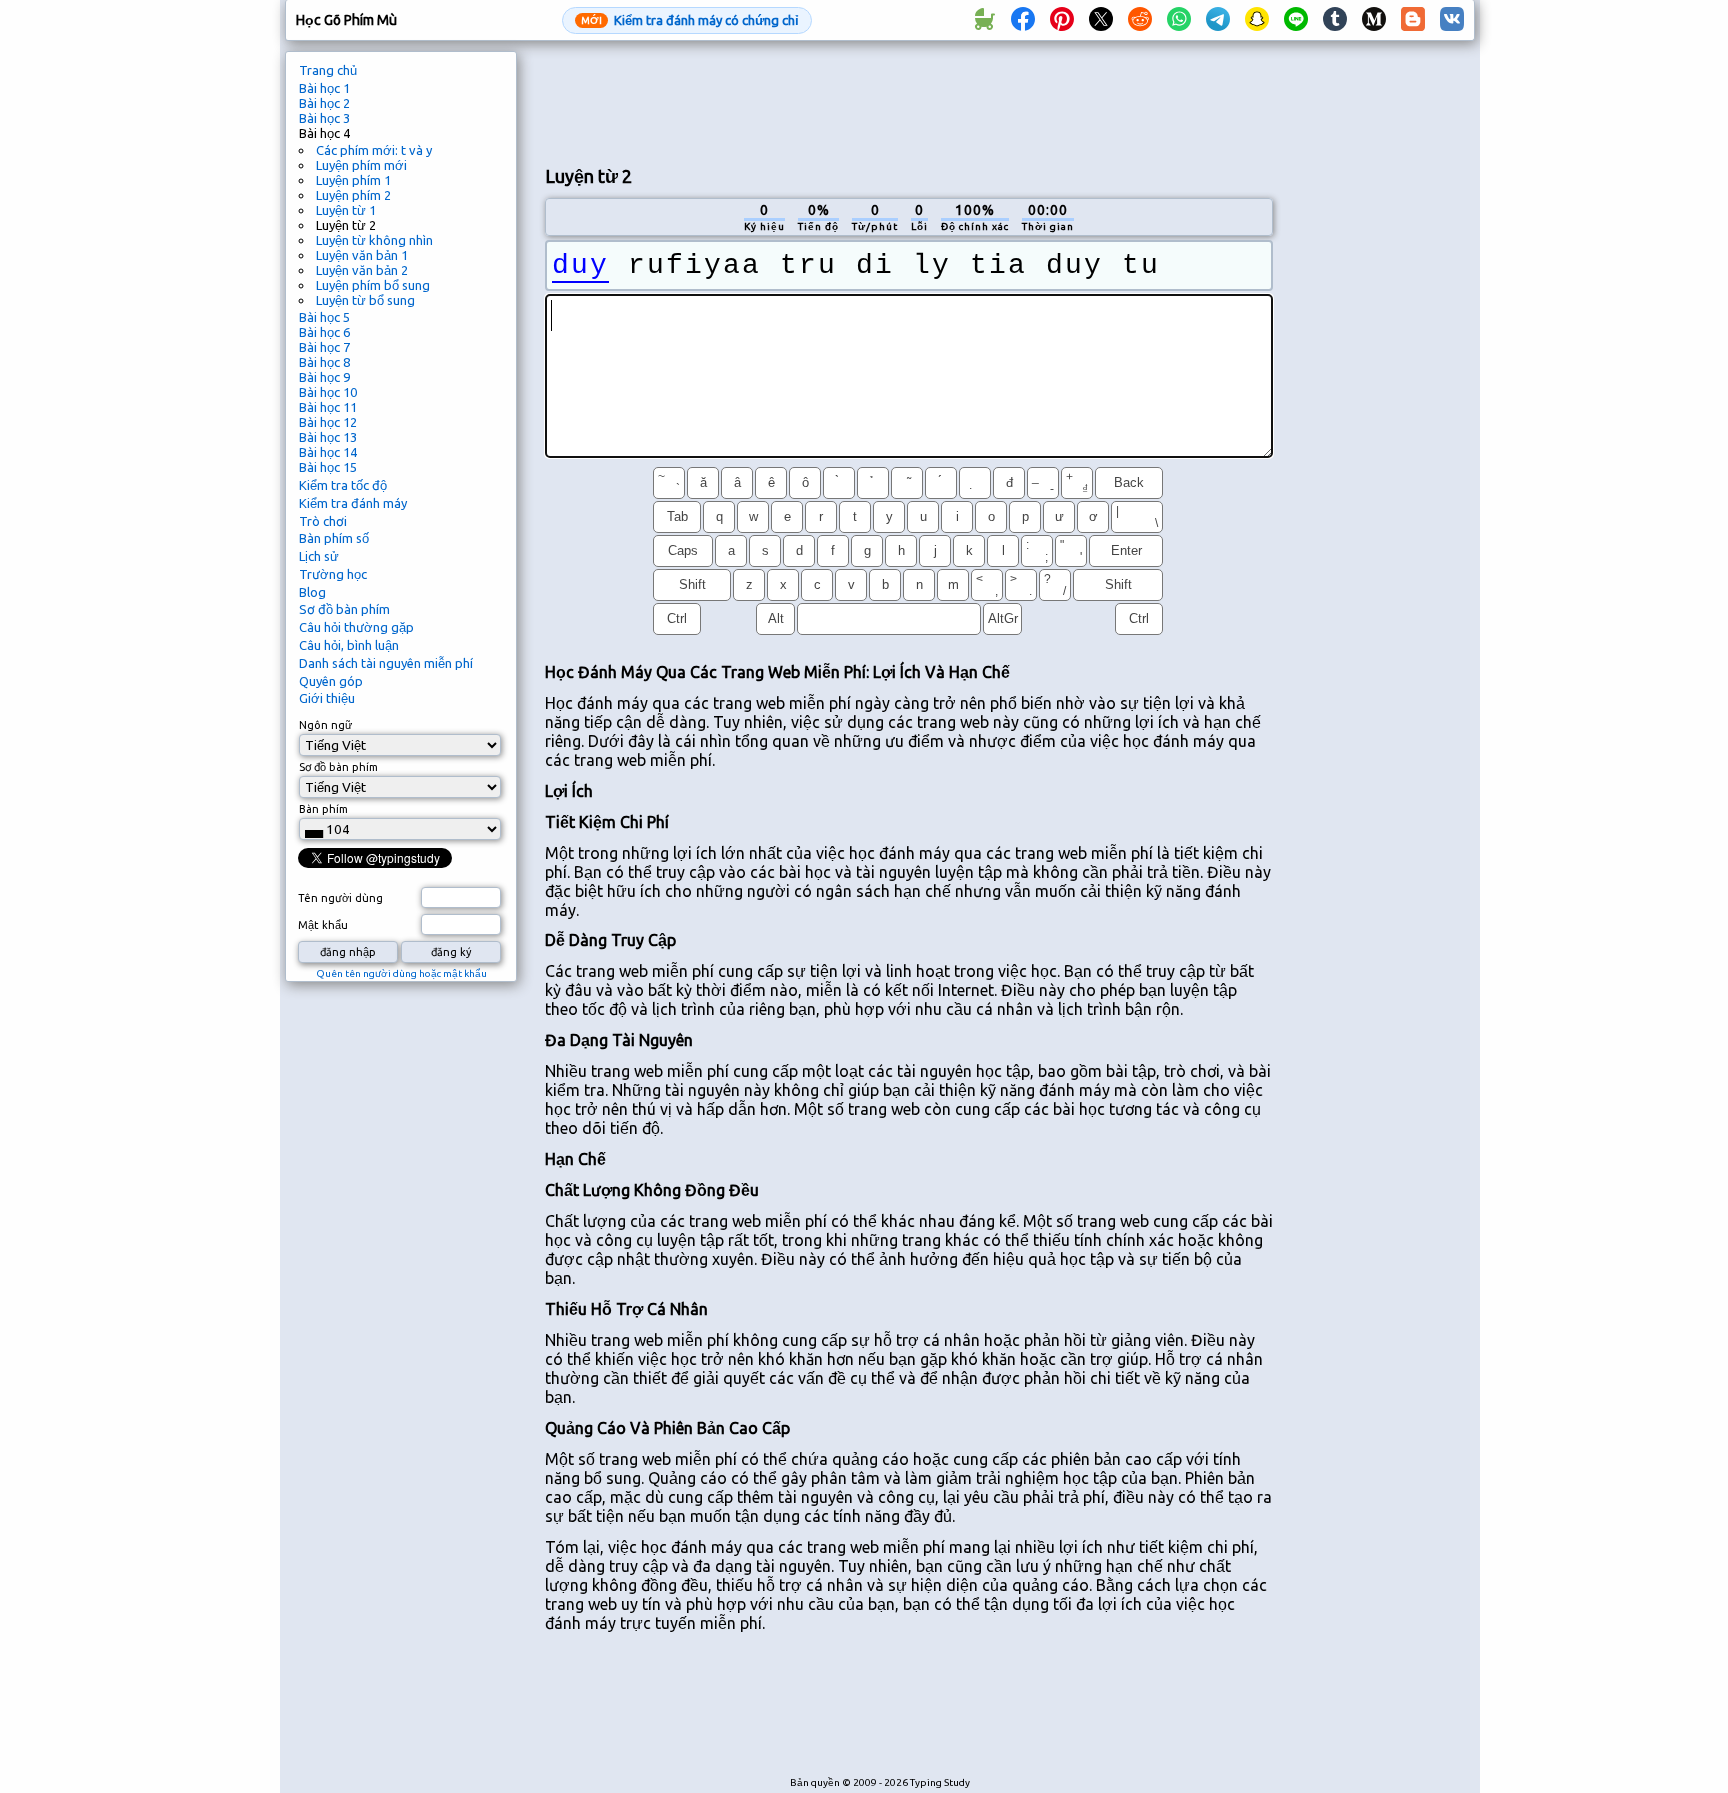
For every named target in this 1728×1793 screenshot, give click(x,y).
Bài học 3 (324, 118)
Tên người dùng (340, 898)
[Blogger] (1413, 20)
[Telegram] (1218, 20)
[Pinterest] (1062, 20)
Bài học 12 (328, 422)
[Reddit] (1140, 20)
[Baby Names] (984, 20)
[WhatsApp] (1179, 20)
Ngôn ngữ (325, 725)
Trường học (333, 574)
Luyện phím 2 (353, 195)
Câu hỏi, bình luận (349, 645)
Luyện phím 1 (353, 180)
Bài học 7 (324, 347)
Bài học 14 (328, 452)
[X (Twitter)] (1101, 20)
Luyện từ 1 (346, 210)
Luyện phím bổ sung (373, 285)
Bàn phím (323, 809)
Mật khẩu (323, 925)
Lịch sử (319, 556)
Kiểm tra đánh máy (353, 503)
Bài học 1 (324, 88)
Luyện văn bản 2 (362, 270)
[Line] (1296, 20)
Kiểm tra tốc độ (343, 485)
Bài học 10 (328, 392)
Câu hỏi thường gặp (356, 627)
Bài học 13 (328, 437)
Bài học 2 (324, 103)
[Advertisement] (909, 101)
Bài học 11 (328, 407)
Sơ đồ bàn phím (344, 609)
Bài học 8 (324, 362)
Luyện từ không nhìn (374, 240)
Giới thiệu (327, 698)
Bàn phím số (334, 538)
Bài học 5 (324, 317)
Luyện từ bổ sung (365, 300)
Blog (312, 592)
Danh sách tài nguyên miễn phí (386, 663)
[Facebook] (1023, 20)
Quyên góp (331, 681)
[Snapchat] (1257, 20)
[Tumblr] (1335, 20)
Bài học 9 (324, 377)
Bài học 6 (324, 332)
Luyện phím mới (361, 165)
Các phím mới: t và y (374, 150)
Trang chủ (328, 70)
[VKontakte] (1452, 20)
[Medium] (1374, 20)
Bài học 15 (328, 467)
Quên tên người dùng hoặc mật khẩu (401, 973)
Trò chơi (323, 521)
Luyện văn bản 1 (362, 255)
